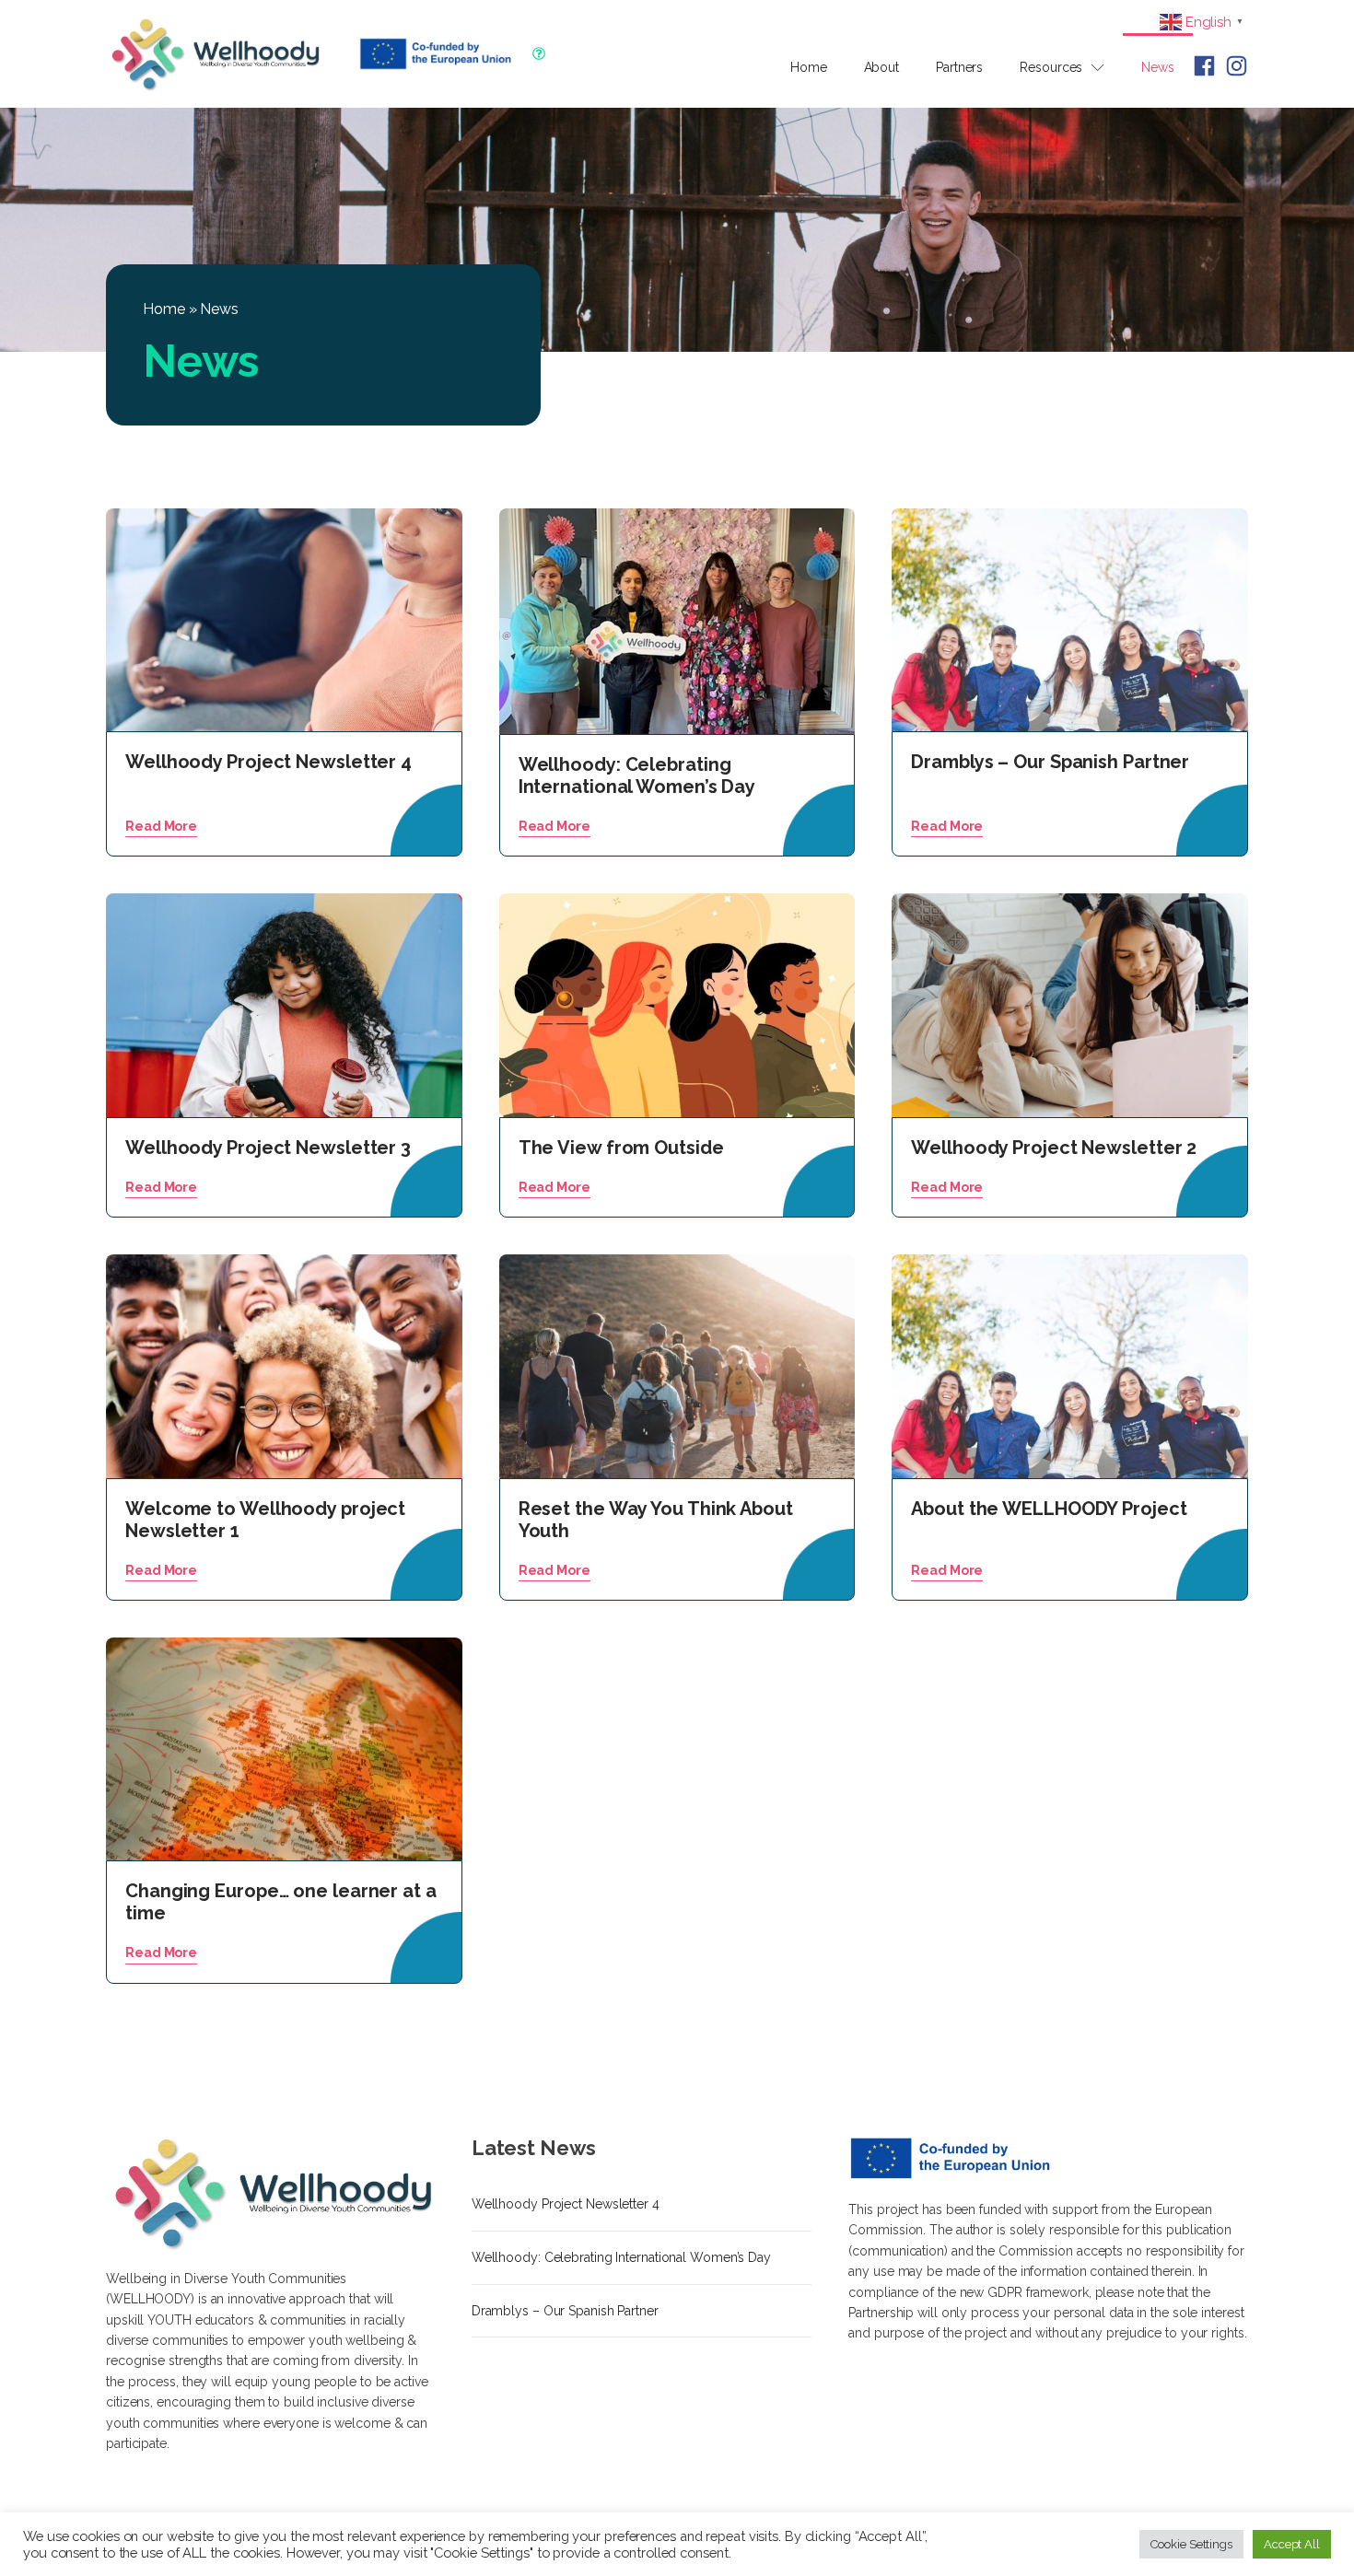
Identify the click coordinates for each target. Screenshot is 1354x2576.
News (1158, 67)
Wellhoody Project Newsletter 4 (566, 2204)
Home (809, 67)
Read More (161, 826)
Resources (1051, 67)
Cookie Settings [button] (1191, 2544)
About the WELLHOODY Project (1049, 1509)
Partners (959, 67)
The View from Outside (621, 1148)
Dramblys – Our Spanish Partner (1050, 762)
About (882, 67)
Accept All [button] (1292, 2544)
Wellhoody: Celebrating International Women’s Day (637, 775)
